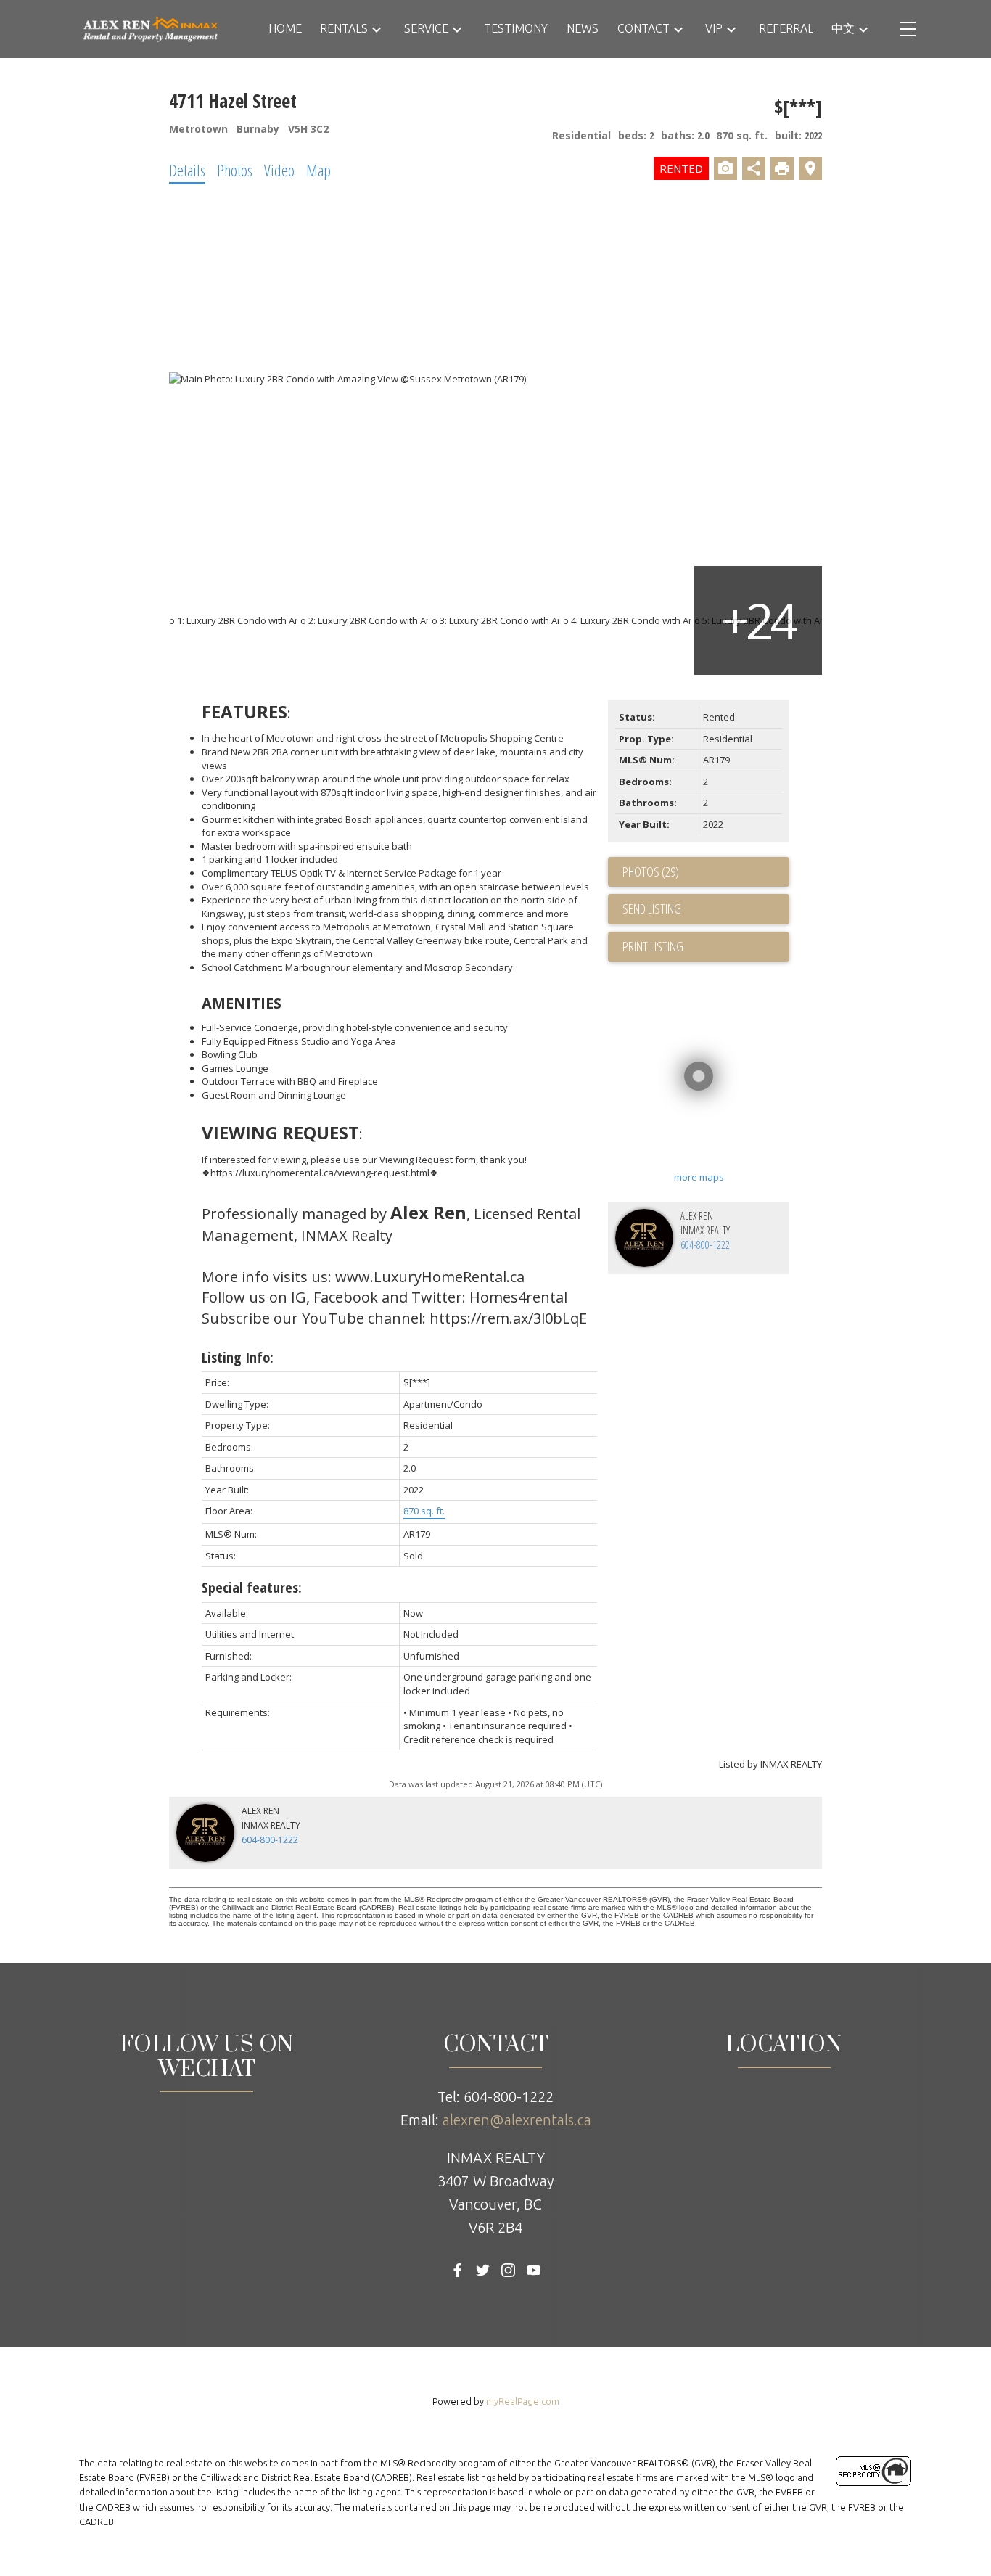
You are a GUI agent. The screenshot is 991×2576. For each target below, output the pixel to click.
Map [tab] (318, 170)
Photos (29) (651, 871)
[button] (457, 2270)
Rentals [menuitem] (344, 28)
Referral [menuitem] (786, 28)
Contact (643, 28)
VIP (714, 28)
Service (426, 28)
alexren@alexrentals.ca (517, 2120)
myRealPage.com (523, 2401)
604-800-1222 (705, 1245)
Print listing (653, 946)
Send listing (652, 908)
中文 (843, 28)
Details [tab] (187, 170)
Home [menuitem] (285, 28)
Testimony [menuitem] (516, 28)
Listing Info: (238, 1357)
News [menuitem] (583, 28)
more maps (699, 1177)
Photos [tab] (235, 170)
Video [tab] (279, 170)
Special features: (252, 1587)
